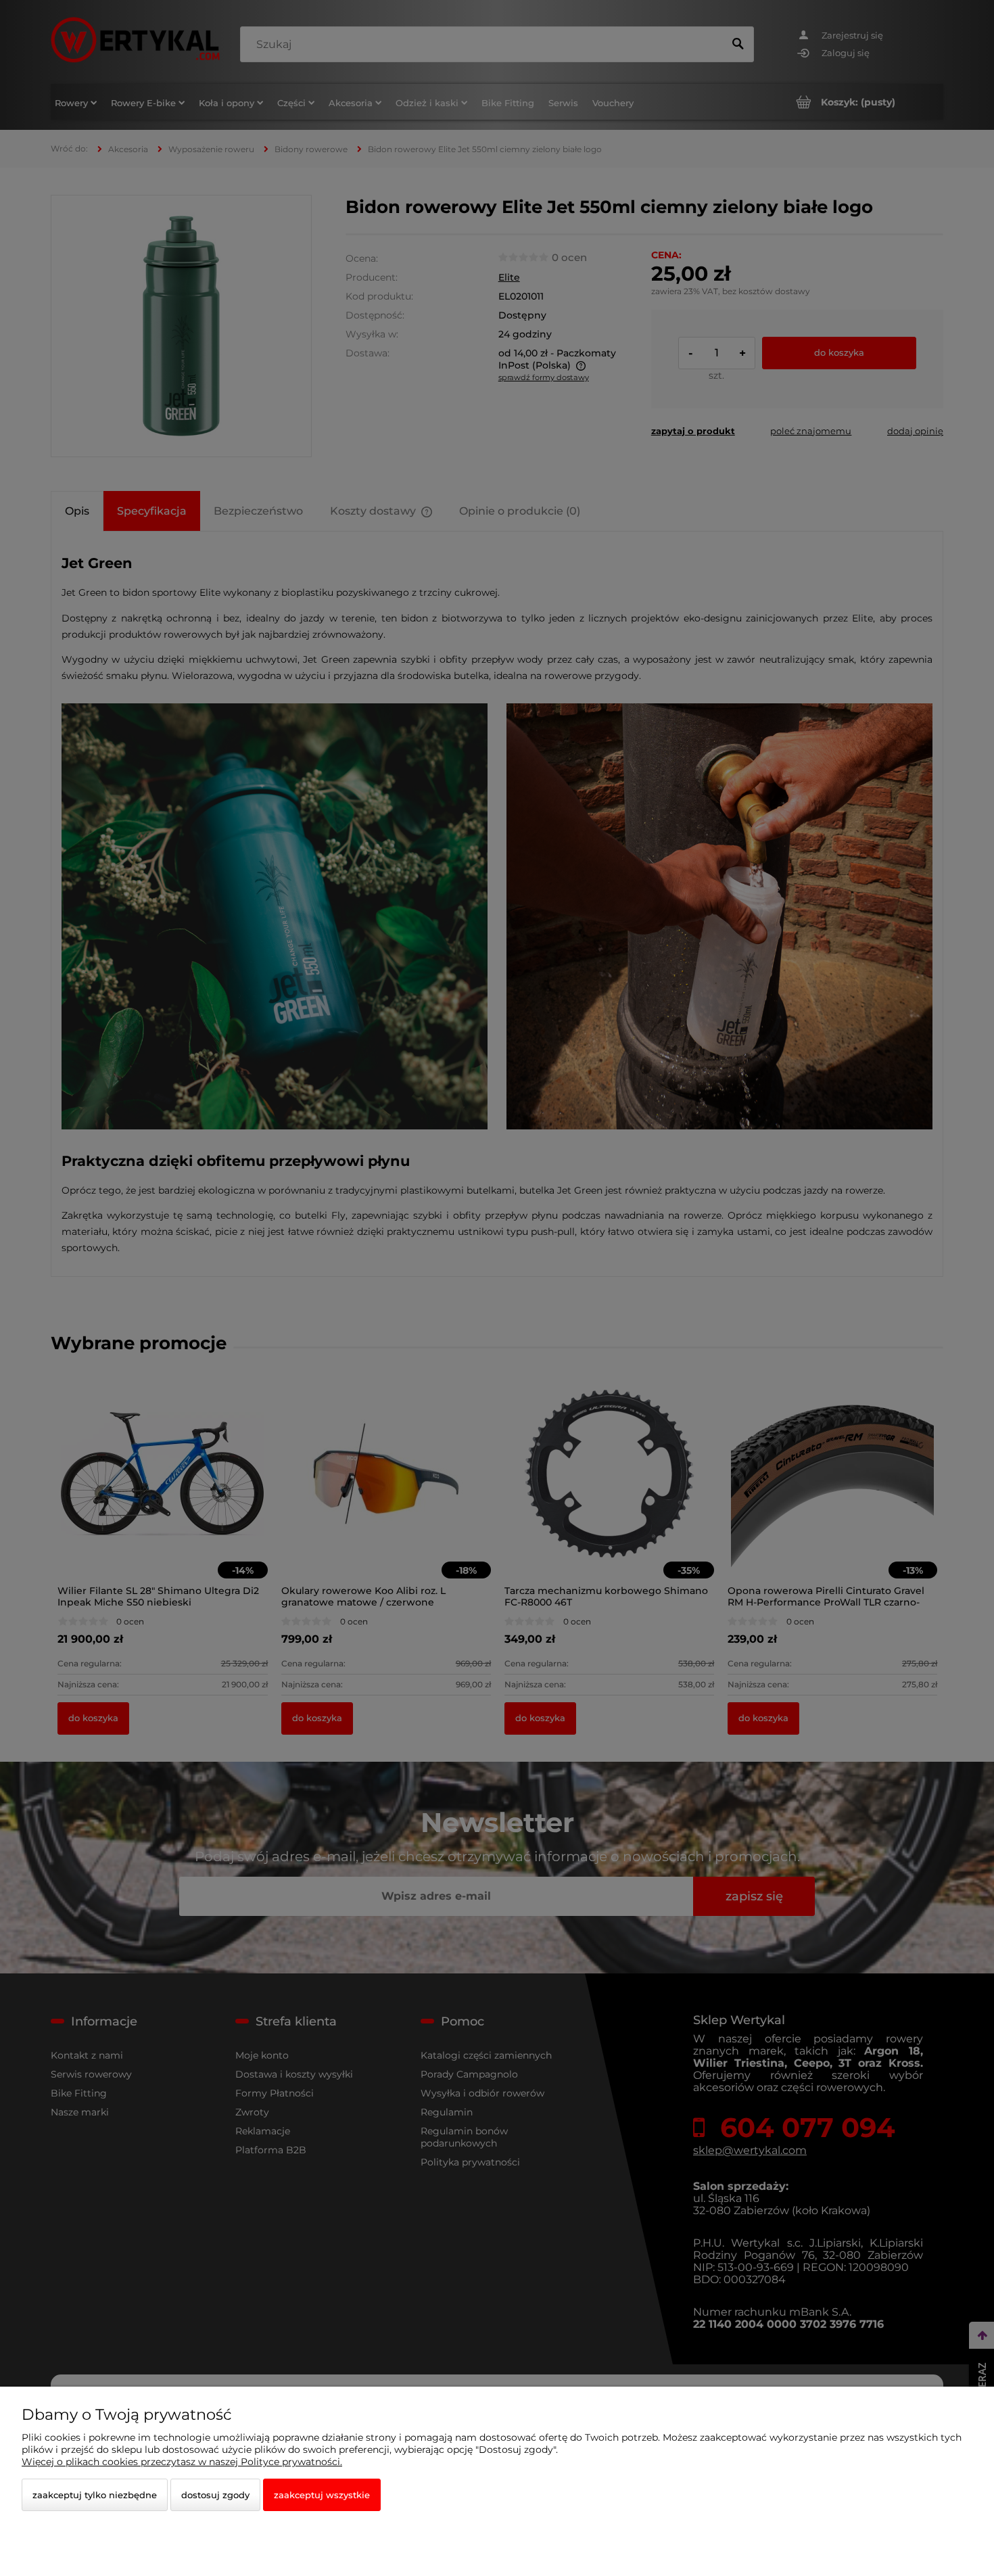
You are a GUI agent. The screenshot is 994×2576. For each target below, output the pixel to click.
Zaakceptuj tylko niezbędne (95, 2495)
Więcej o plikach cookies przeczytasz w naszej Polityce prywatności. (182, 2462)
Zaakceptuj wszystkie (322, 2495)
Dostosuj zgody (215, 2495)
